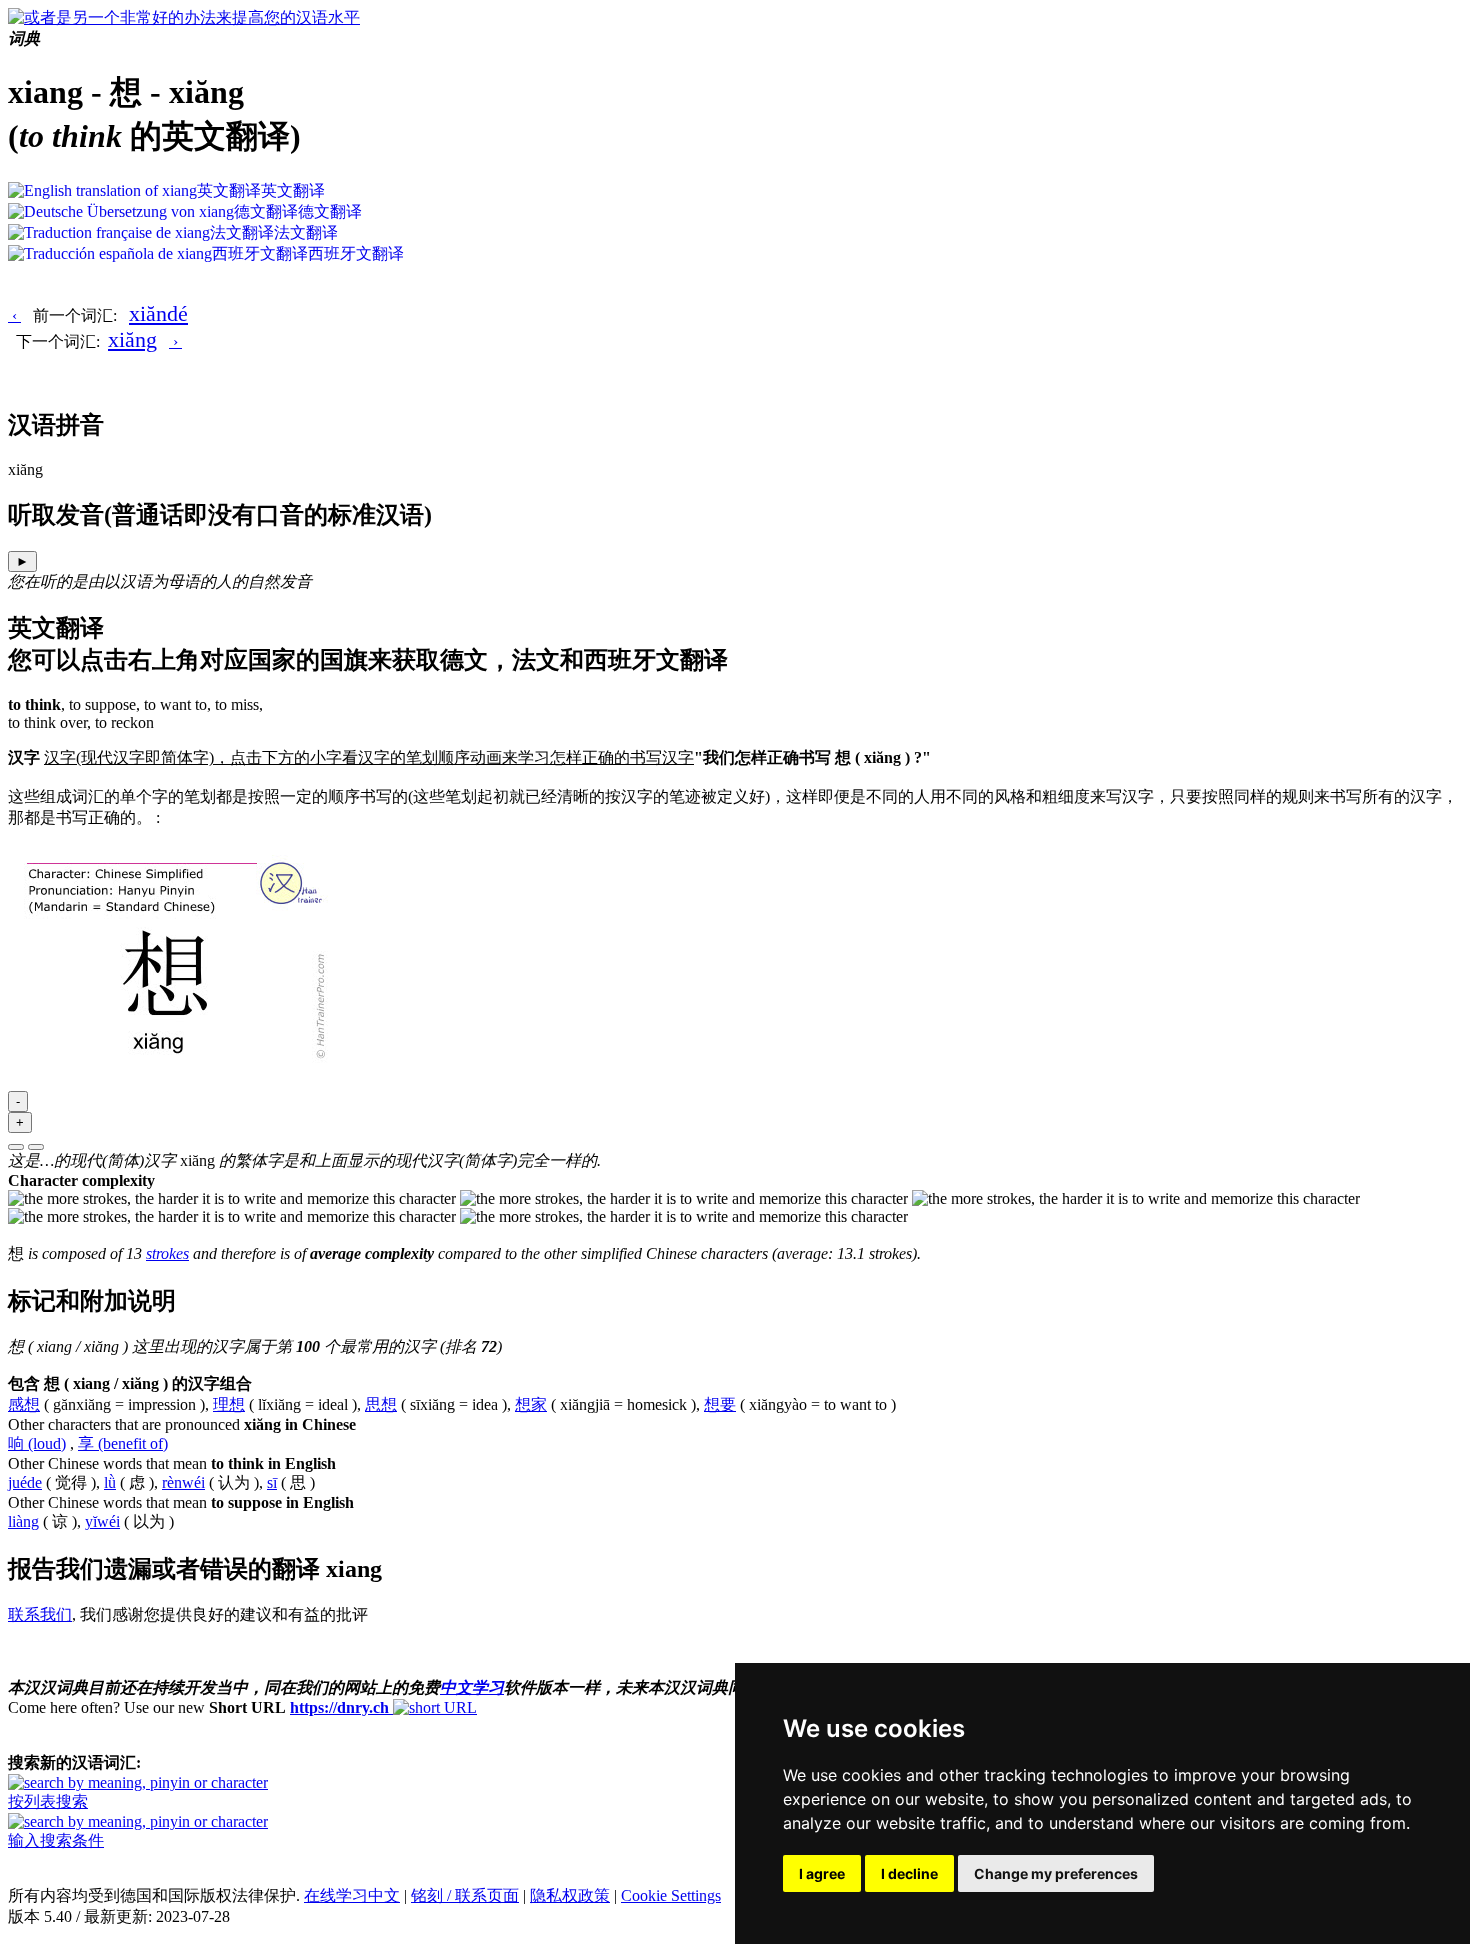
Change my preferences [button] (1056, 1873)
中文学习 (472, 1687)
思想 (381, 1404)
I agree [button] (822, 1873)
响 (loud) (37, 1443)
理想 (229, 1404)
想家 (531, 1404)
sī (272, 1482)
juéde (25, 1482)
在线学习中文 (352, 1895)
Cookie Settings (671, 1895)
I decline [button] (909, 1873)
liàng (23, 1521)
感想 (24, 1404)
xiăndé (158, 313)
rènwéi (183, 1482)
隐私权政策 (570, 1895)
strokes (167, 1253)
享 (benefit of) (123, 1443)
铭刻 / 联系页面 (465, 1895)
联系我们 (40, 1614)
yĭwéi (102, 1521)
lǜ (110, 1482)
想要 (720, 1404)
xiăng (132, 339)
